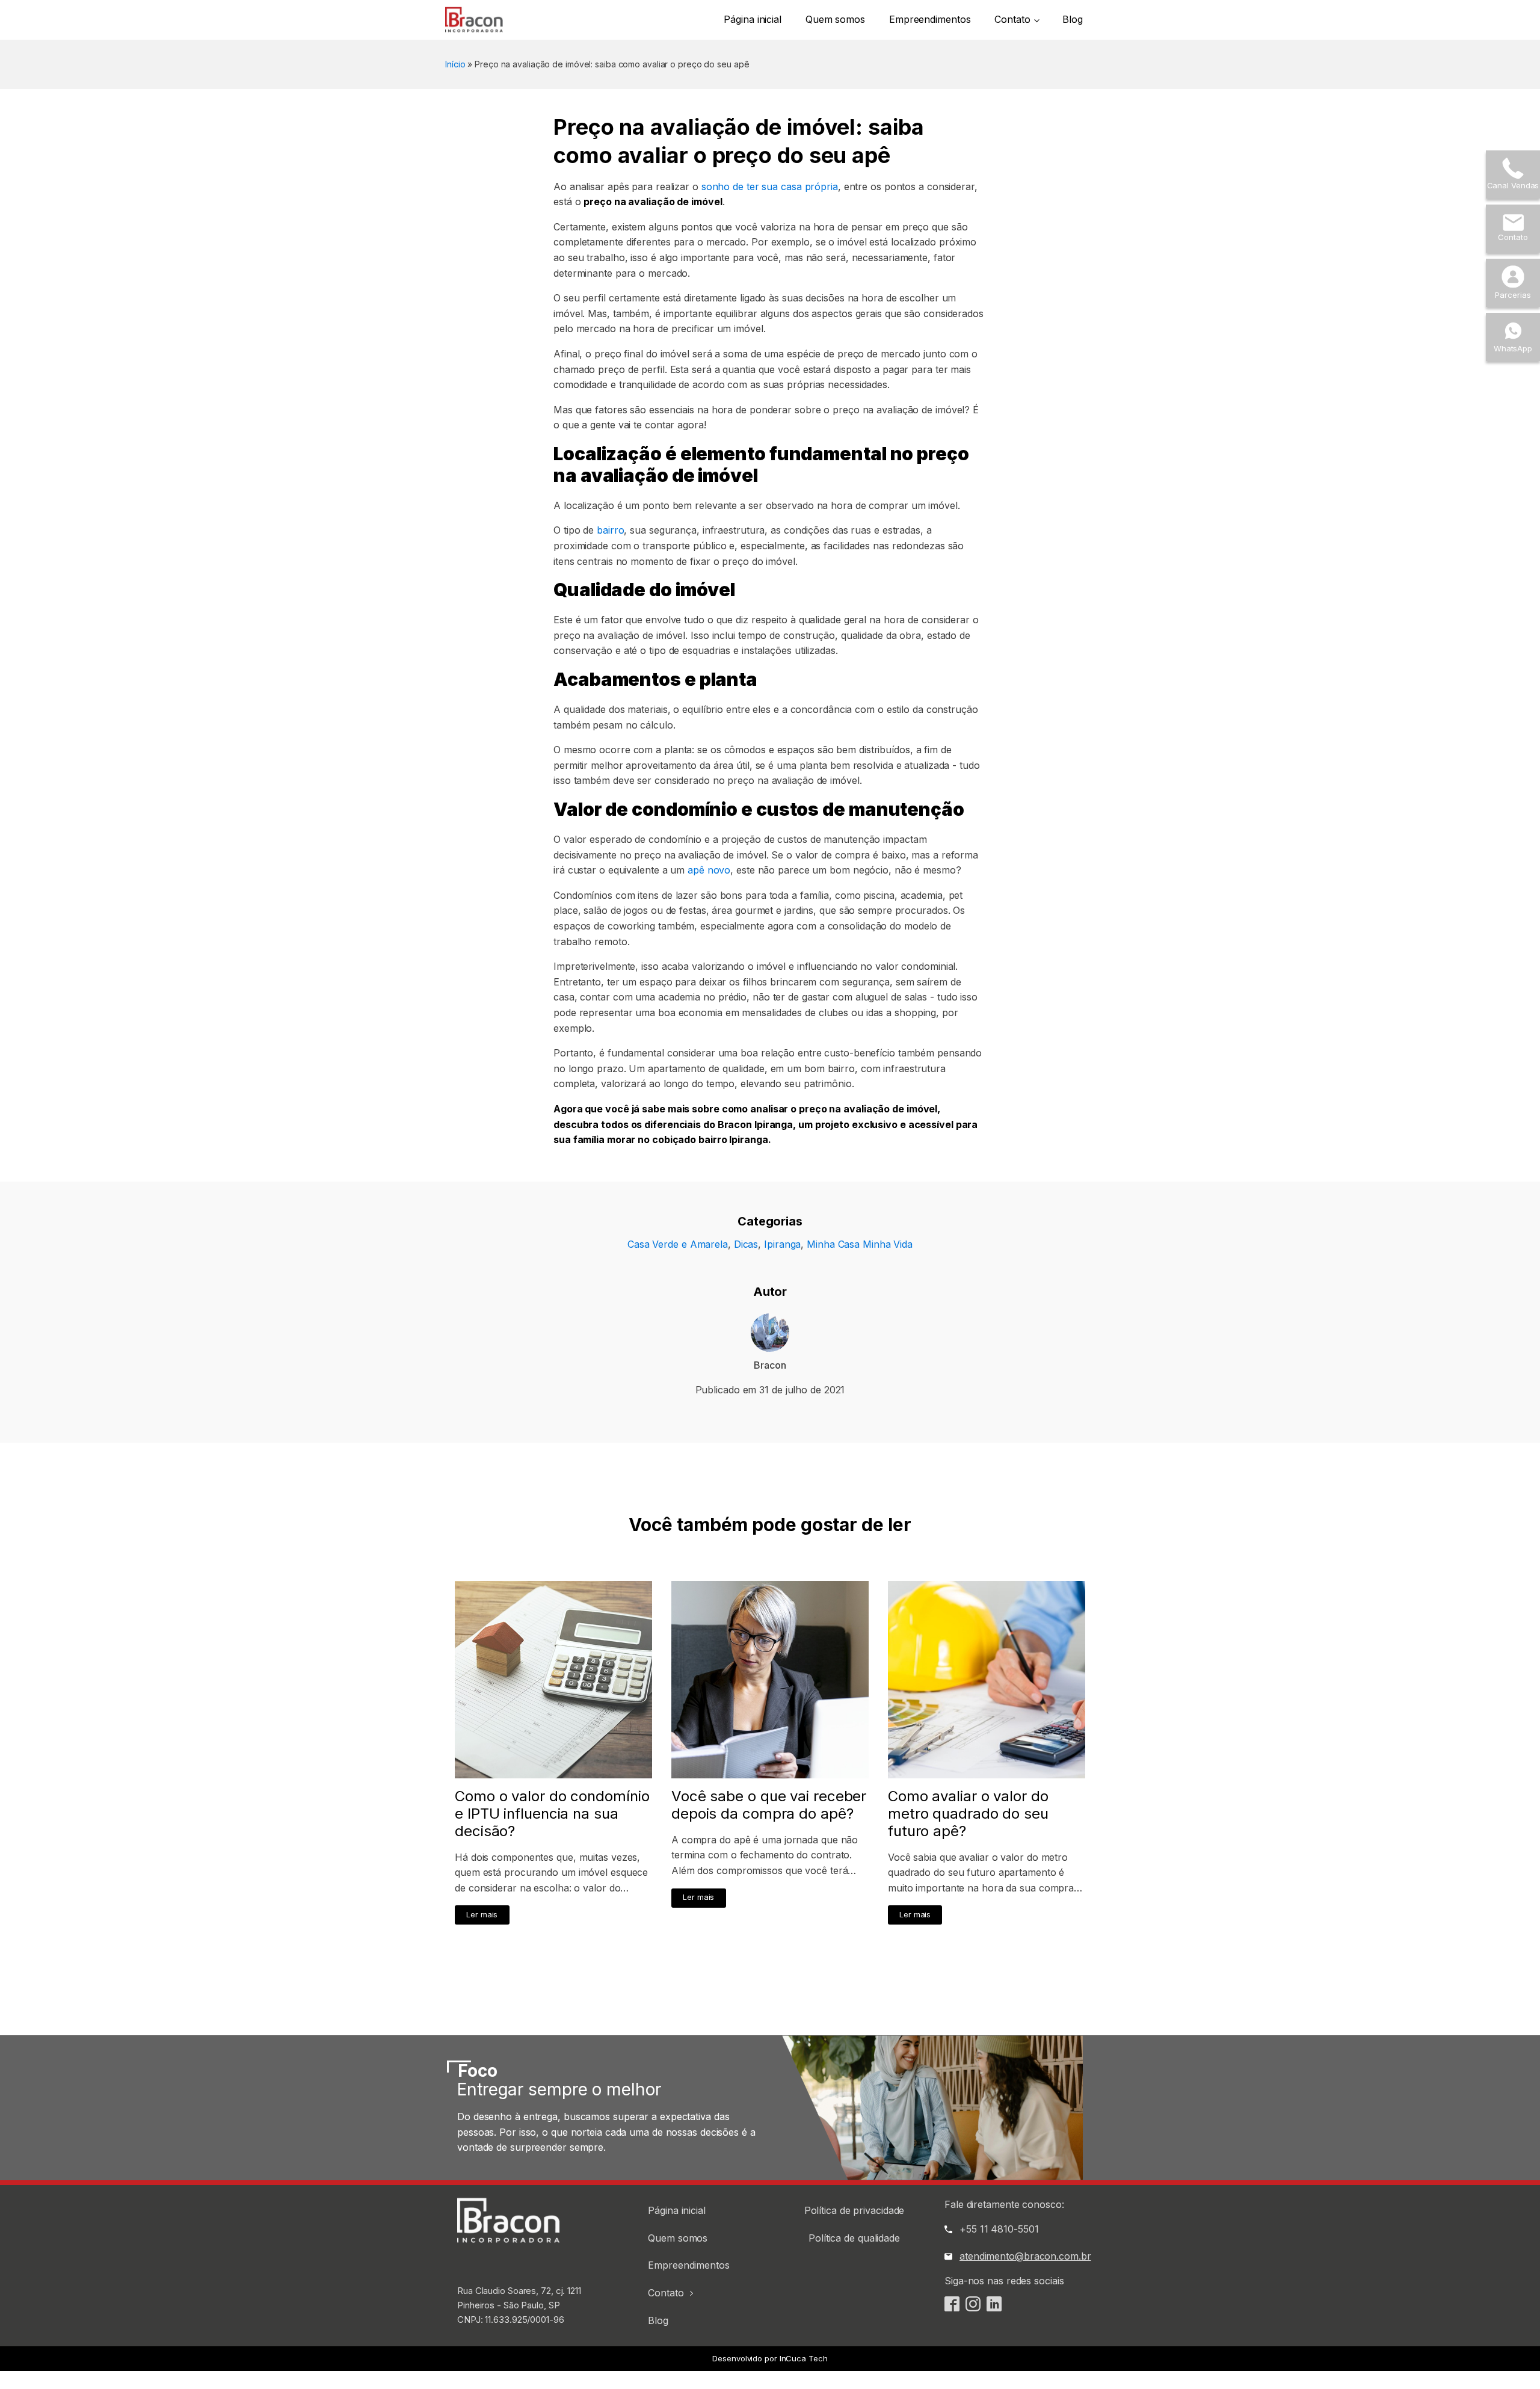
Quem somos (835, 19)
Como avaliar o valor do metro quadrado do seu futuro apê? (968, 1814)
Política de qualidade (854, 2238)
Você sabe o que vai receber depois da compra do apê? (769, 1805)
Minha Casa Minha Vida (860, 1244)
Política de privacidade (855, 2210)
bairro (609, 530)
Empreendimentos (930, 19)
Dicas (746, 1244)
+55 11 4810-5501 (999, 2229)
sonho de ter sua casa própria (768, 186)
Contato (1012, 19)
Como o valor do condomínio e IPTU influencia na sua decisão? (552, 1814)
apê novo (707, 870)
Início (455, 64)
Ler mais (482, 1915)
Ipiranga (782, 1244)
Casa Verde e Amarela (678, 1244)
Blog (1073, 19)
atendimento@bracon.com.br (1025, 2256)
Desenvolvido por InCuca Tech (770, 2358)
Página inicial (753, 19)
